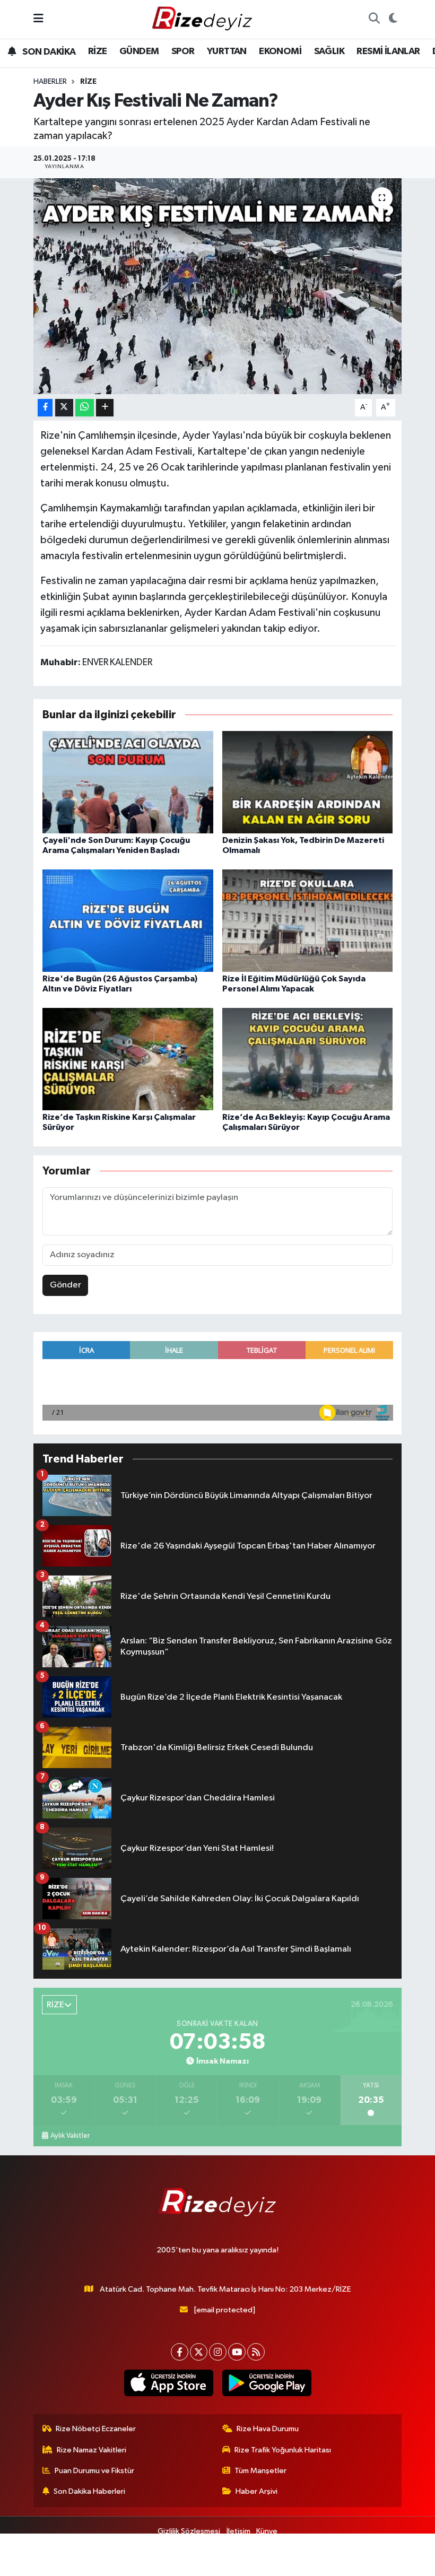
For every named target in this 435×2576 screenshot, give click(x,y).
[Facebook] (180, 2352)
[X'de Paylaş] (64, 408)
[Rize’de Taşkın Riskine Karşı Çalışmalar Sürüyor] (128, 1059)
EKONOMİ (280, 51)
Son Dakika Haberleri (89, 2491)
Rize (88, 82)
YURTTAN (227, 51)
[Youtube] (237, 2352)
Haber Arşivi (256, 2491)
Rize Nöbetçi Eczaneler (96, 2429)
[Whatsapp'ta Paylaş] (85, 408)
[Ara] (374, 19)
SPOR (183, 51)
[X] (199, 2352)
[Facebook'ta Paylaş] (45, 408)
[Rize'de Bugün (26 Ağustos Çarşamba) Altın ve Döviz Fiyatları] (128, 920)
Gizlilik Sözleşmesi (189, 2531)
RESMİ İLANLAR (388, 51)
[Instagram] (218, 2352)
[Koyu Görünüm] (393, 19)
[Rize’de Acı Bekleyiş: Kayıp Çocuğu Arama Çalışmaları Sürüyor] (308, 1059)
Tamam (392, 2563)
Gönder (66, 1285)
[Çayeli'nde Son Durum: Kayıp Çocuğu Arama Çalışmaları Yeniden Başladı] (128, 782)
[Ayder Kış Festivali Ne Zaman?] (218, 286)
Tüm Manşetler (260, 2471)
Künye (267, 2531)
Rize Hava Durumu (268, 2429)
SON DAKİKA (48, 52)
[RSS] (256, 2352)
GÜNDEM (139, 51)
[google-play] (267, 2383)
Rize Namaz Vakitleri (92, 2450)
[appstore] (168, 2383)
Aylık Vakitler (70, 2136)
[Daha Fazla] (105, 408)
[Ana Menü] (38, 19)
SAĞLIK (329, 51)
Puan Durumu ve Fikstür (94, 2471)
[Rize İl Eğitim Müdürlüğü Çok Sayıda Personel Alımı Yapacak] (308, 920)
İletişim (238, 2531)
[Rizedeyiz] (204, 19)
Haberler (50, 82)
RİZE (98, 51)
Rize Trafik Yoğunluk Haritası (283, 2450)
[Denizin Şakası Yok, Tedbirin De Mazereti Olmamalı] (308, 782)
